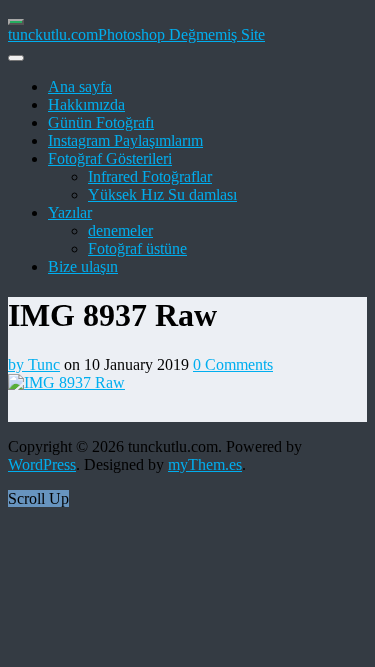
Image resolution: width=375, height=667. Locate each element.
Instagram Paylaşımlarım (125, 140)
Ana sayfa (80, 86)
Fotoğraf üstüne (137, 248)
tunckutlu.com (53, 34)
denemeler (120, 230)
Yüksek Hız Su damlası (162, 194)
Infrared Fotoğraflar (150, 176)
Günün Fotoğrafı (101, 122)
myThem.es (205, 464)
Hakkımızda (86, 104)
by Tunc (34, 364)
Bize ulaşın (83, 266)
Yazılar (70, 212)
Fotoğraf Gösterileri (110, 158)
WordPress (42, 464)
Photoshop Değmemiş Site (181, 34)
